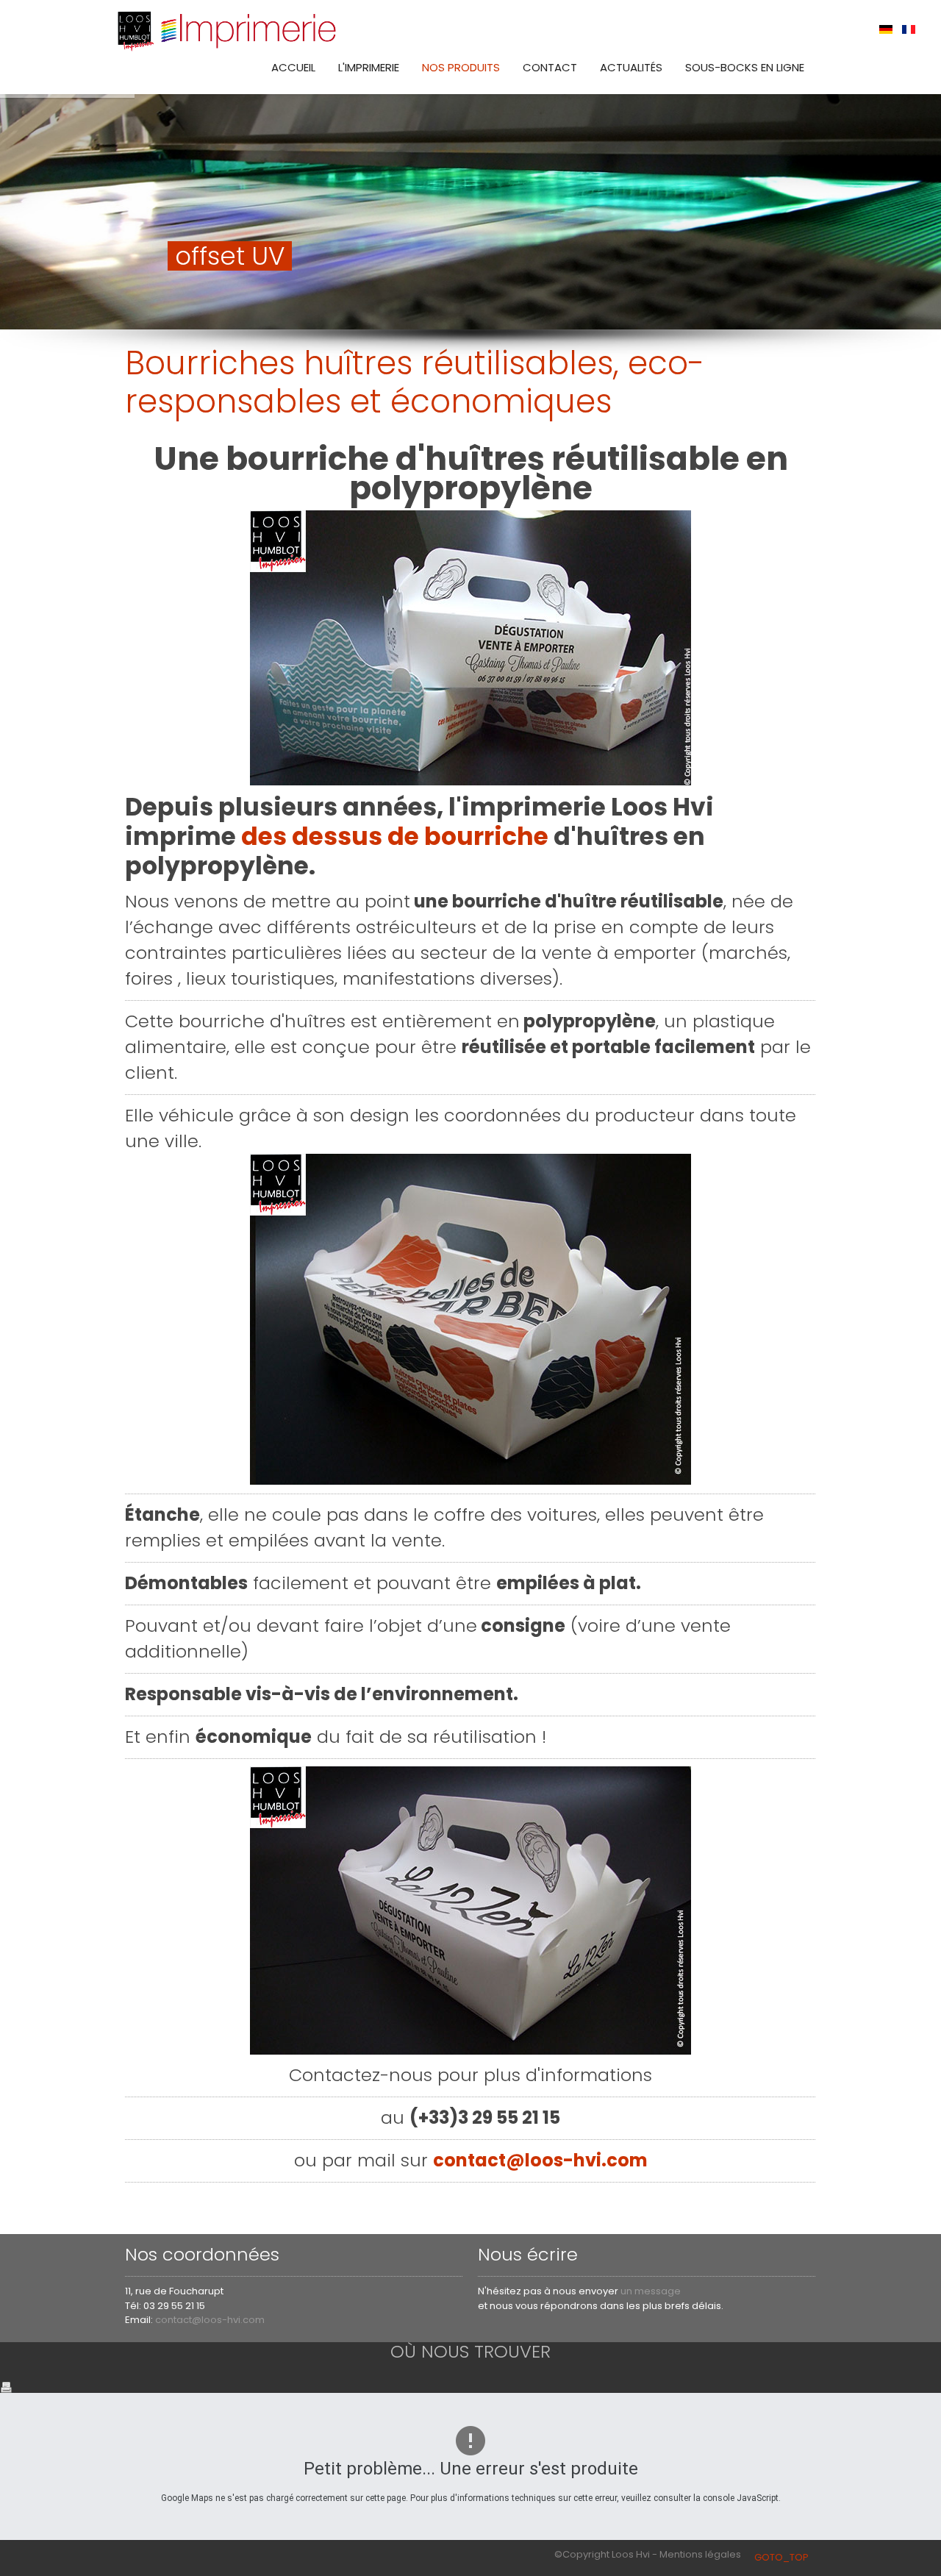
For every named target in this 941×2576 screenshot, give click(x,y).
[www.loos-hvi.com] (228, 29)
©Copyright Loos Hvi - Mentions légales (648, 2554)
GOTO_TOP (781, 2557)
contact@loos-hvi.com (540, 2160)
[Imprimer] (6, 2386)
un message (651, 2291)
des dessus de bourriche (395, 836)
